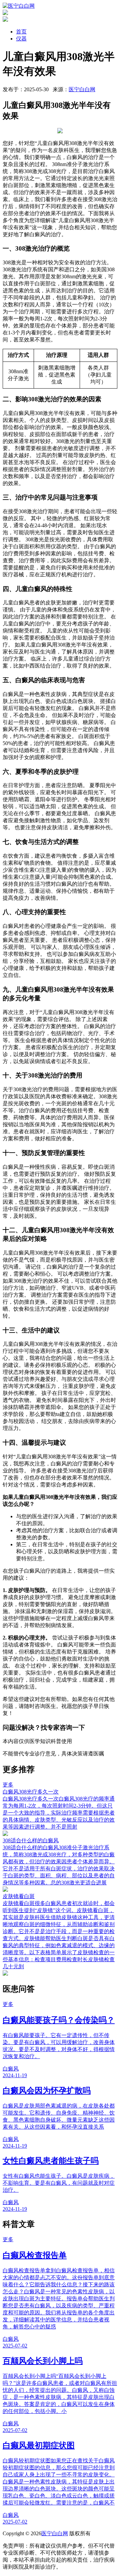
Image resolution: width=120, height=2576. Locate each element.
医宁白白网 (82, 89)
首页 (21, 32)
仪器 (21, 39)
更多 (8, 1785)
